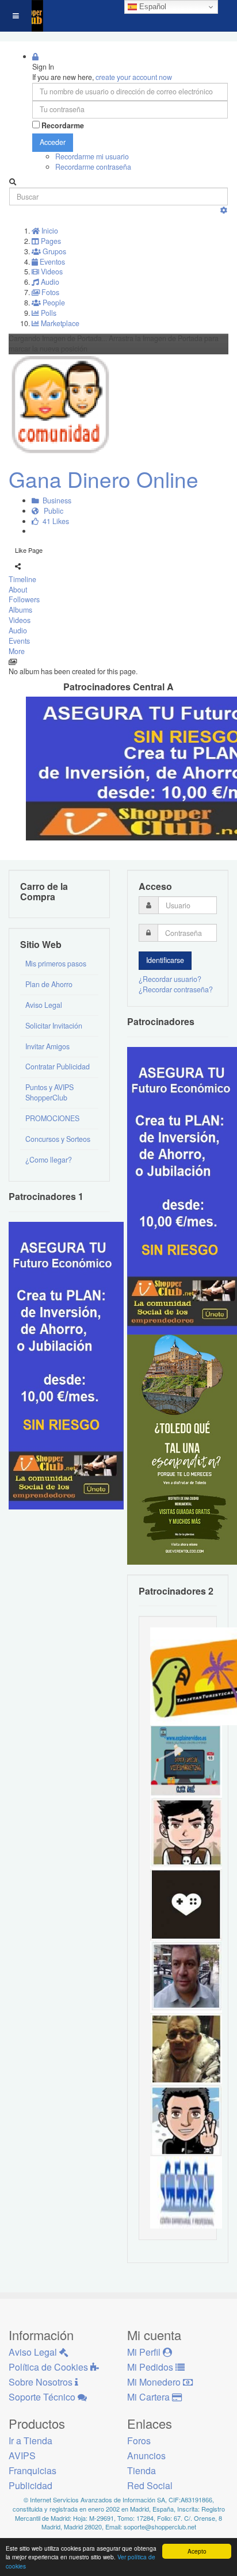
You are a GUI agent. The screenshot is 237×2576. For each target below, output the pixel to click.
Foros (139, 2441)
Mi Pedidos (151, 2367)
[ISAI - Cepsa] (186, 2192)
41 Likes (54, 521)
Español (152, 7)
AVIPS (22, 2455)
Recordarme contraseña (93, 167)
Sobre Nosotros (42, 2382)
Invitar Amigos (47, 1046)
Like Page (29, 550)
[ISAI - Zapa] (186, 2120)
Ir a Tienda (30, 2441)
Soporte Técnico (43, 2397)
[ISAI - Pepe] (186, 1976)
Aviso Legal (44, 1005)
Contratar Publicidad (58, 1067)
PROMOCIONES (52, 1118)
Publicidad (30, 2485)
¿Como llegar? (49, 1160)
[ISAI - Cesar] (186, 1832)
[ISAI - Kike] (186, 2048)
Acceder (53, 142)
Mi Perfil (145, 2352)
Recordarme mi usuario (92, 156)
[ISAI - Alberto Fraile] (186, 1760)
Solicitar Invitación (54, 1026)
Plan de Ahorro (49, 984)
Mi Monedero (155, 2382)
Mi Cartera (150, 2397)
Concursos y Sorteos (58, 1139)
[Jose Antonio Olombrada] (66, 1365)
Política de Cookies (49, 2367)
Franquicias (33, 2470)
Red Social (150, 2485)
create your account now (134, 77)
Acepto (197, 2551)
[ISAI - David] (186, 1904)
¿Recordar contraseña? (176, 989)
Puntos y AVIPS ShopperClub (49, 1092)
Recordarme (63, 126)
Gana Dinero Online (104, 479)
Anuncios (146, 2455)
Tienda (142, 2470)
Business (55, 500)
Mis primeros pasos (56, 964)
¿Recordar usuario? (170, 979)
